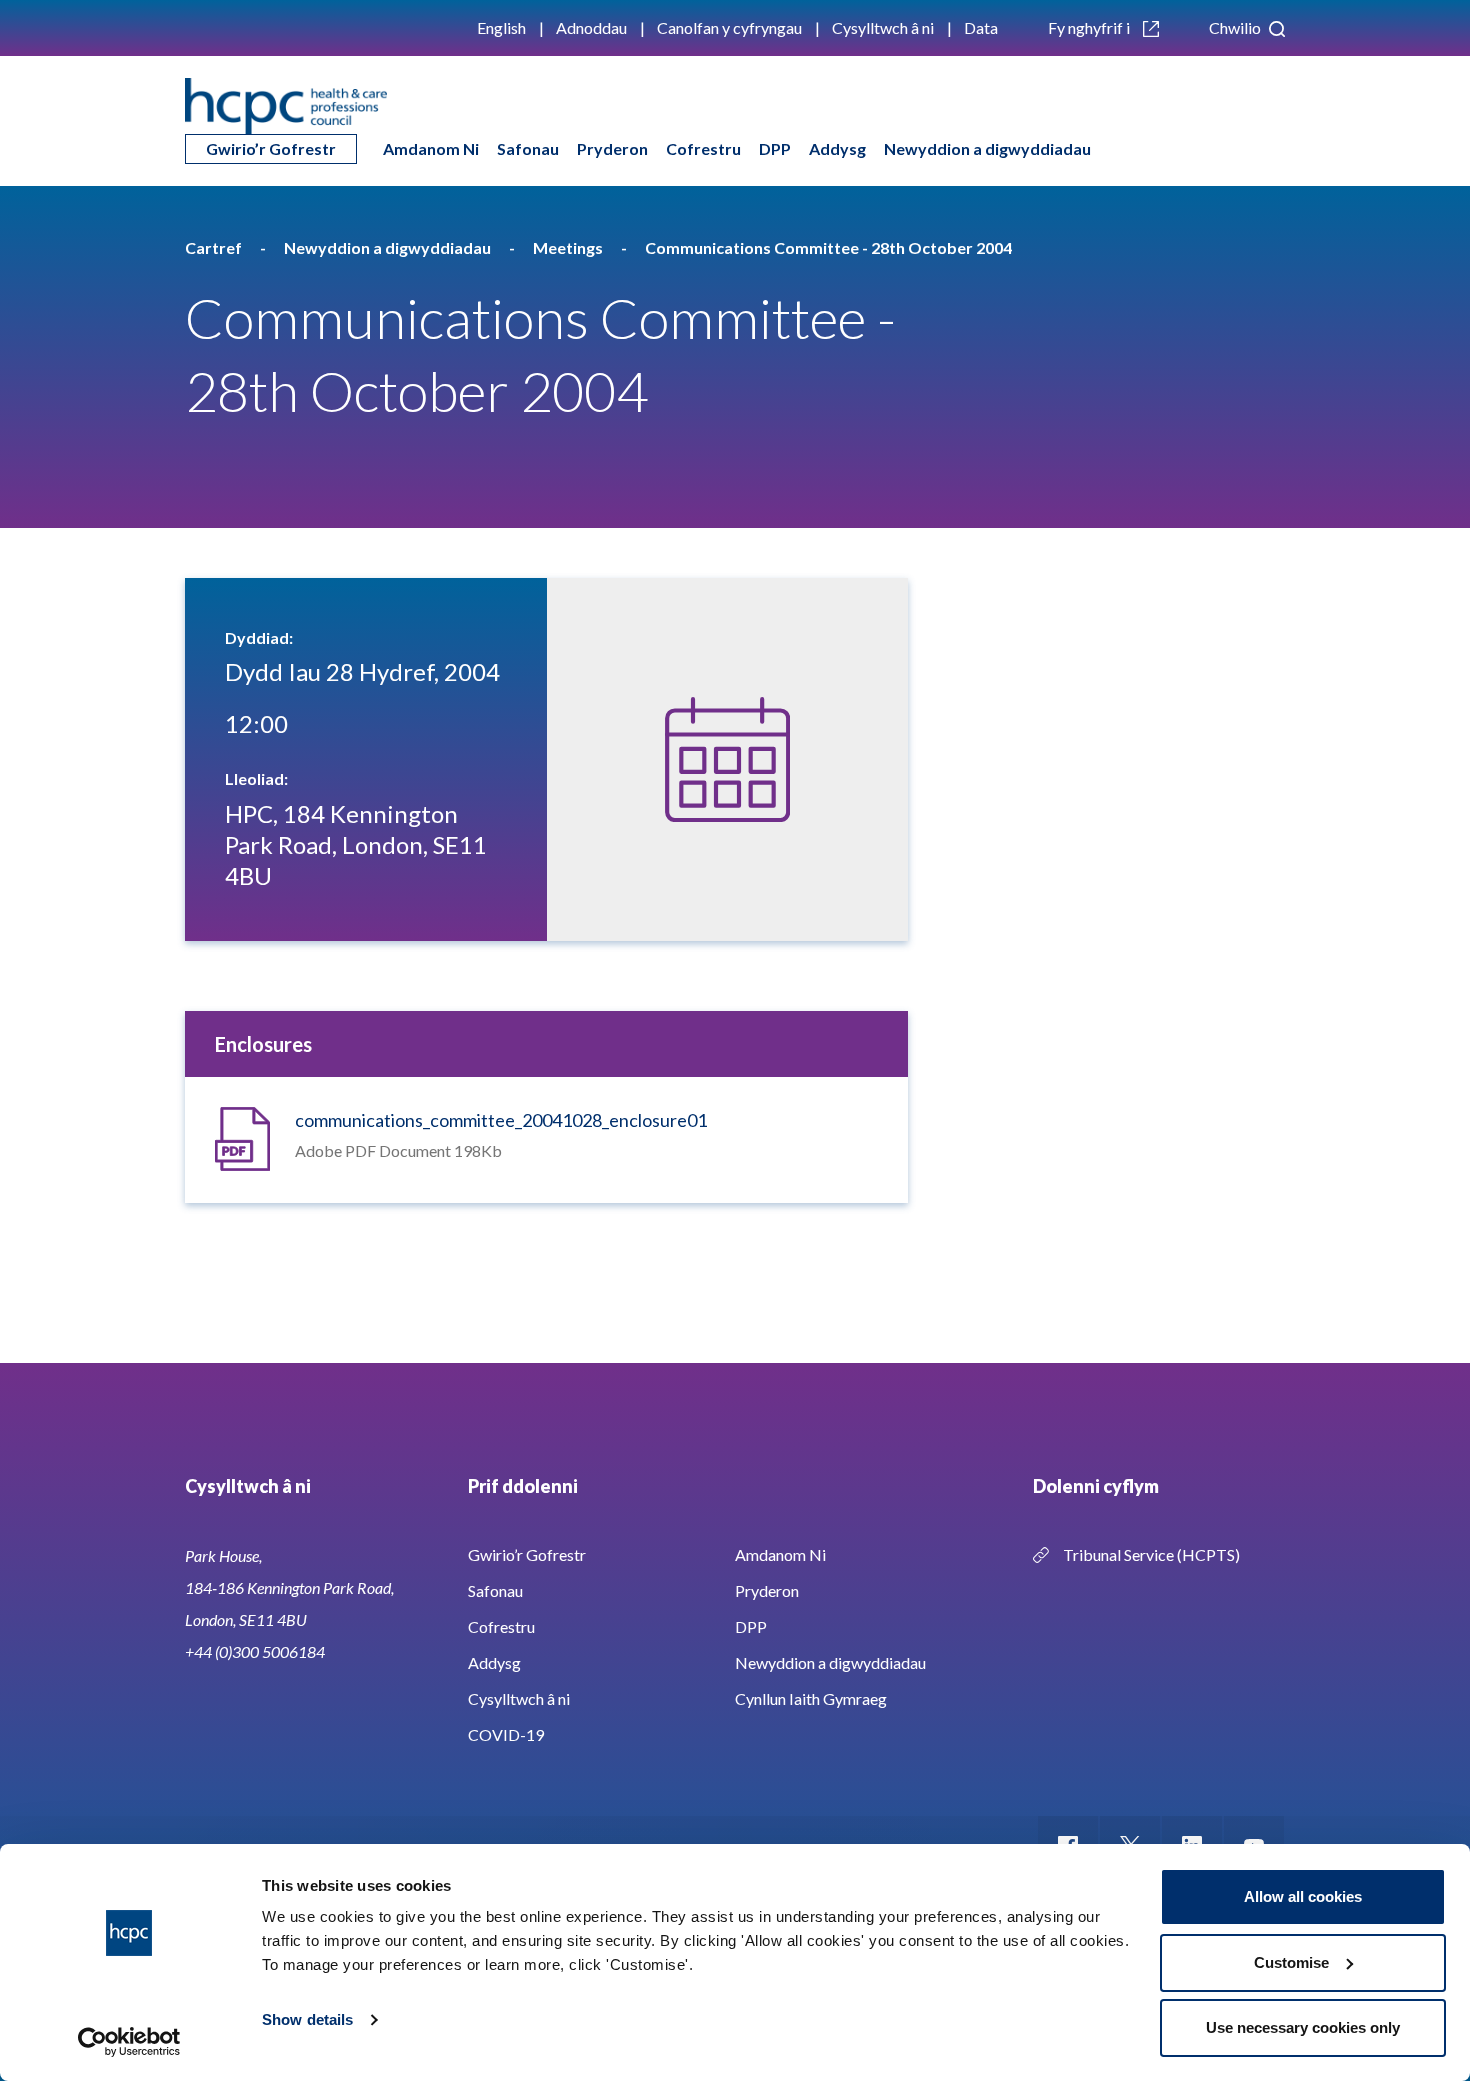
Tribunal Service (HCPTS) (1151, 1554)
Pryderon (612, 148)
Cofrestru (703, 148)
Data (981, 27)
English (501, 27)
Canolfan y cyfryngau (729, 27)
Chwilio (1236, 27)
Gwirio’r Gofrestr (271, 148)
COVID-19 (506, 1734)
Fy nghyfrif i (1090, 27)
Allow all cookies (1303, 1896)
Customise (1291, 1962)
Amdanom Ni (431, 148)
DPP (775, 148)
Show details (307, 2019)
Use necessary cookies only (1303, 2027)
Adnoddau (591, 27)
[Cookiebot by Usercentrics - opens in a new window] (129, 2042)
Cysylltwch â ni (883, 27)
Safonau (528, 148)
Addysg (837, 148)
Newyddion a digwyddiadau (987, 148)
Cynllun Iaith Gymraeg (811, 1698)
